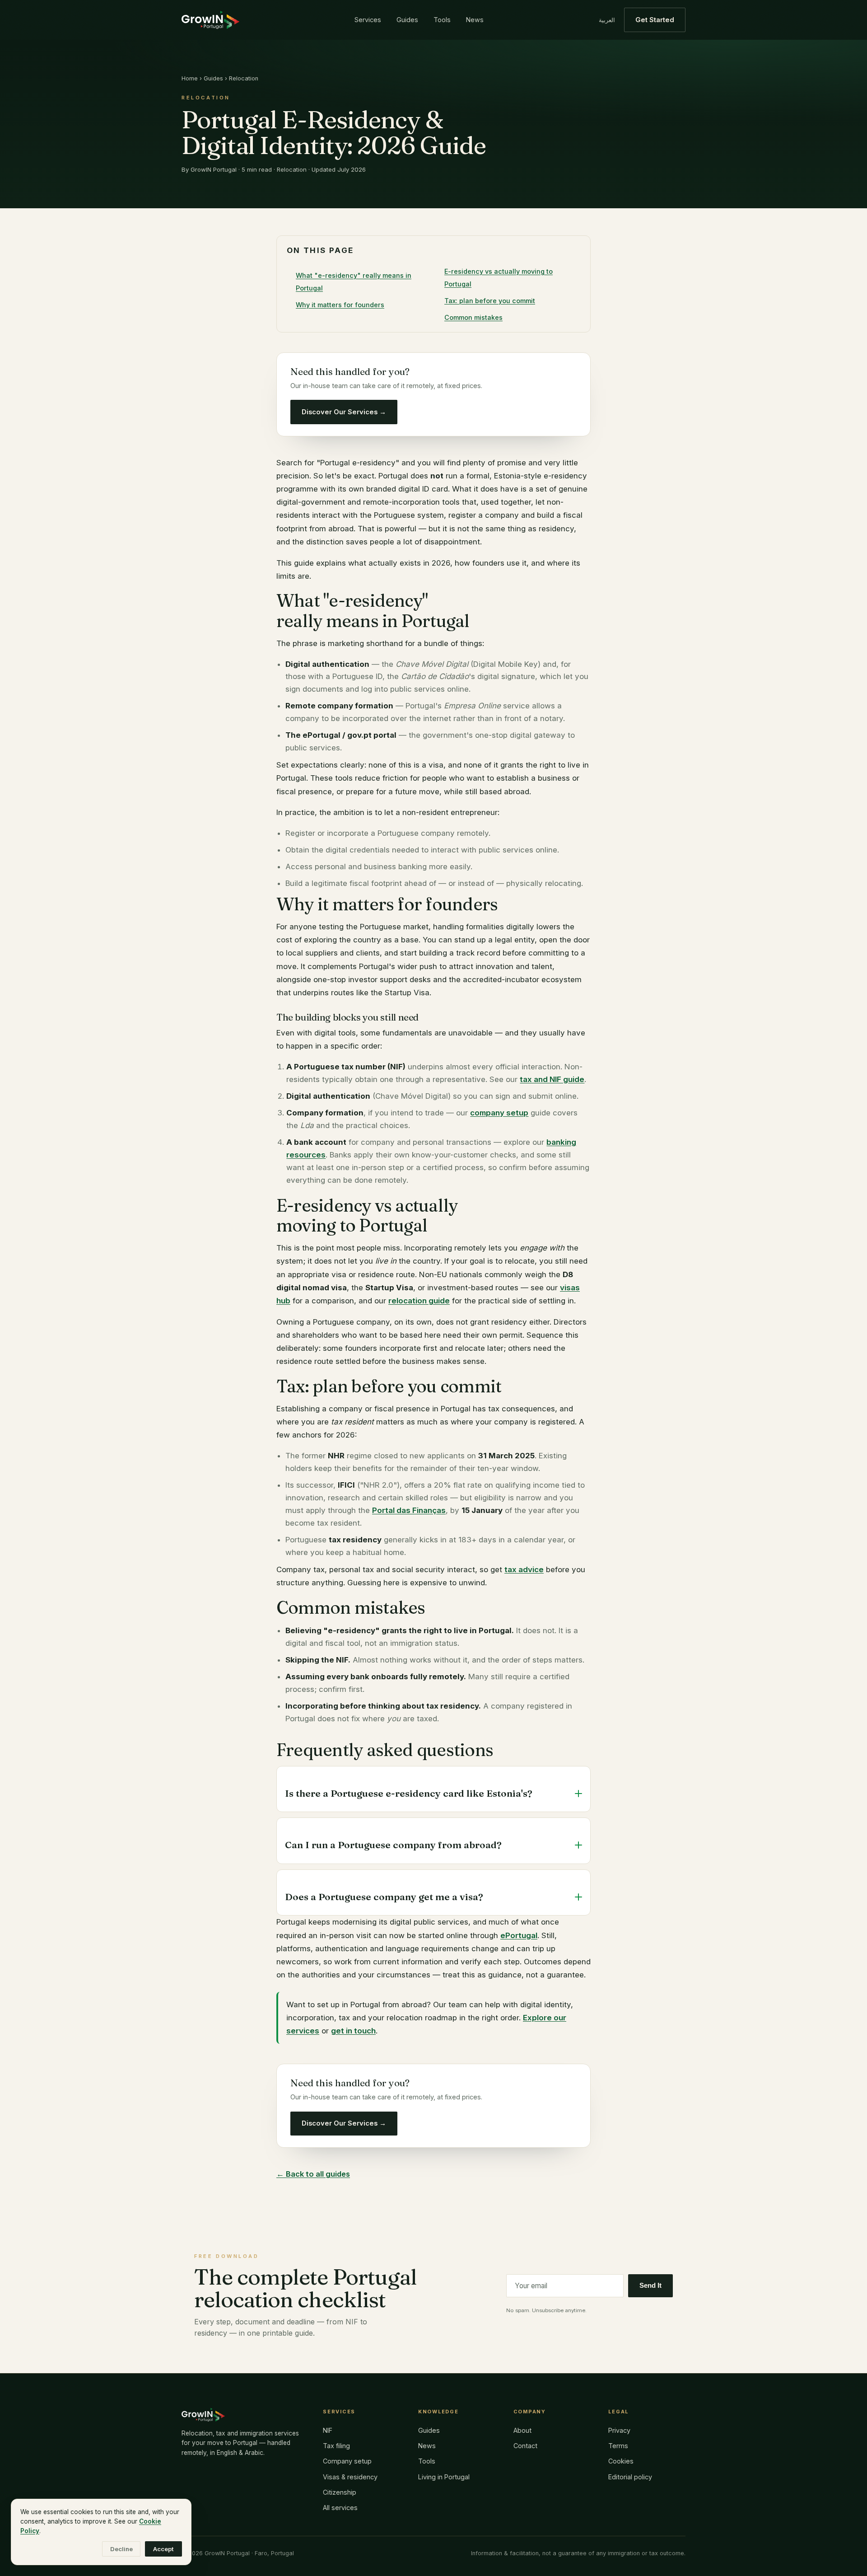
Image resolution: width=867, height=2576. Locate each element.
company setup (499, 1113)
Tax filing (336, 2446)
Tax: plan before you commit (490, 301)
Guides (407, 20)
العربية (607, 20)
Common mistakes (473, 317)
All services (340, 2508)
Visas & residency (350, 2477)
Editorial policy (630, 2477)
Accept (163, 2549)
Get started (655, 20)
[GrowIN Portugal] (210, 20)
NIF (328, 2430)
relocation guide (419, 1301)
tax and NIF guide (552, 1079)
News (475, 20)
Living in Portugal (444, 2477)
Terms (618, 2446)
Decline (121, 2549)
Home (190, 78)
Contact (525, 2446)
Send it (650, 2286)
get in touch (353, 2031)
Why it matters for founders (340, 305)
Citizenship (340, 2492)
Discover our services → (344, 412)
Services (368, 20)
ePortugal (519, 1935)
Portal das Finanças (409, 1510)
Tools (442, 20)
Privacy (619, 2430)
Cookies (621, 2461)
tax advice (524, 1569)
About (522, 2430)
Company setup (347, 2461)
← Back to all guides (313, 2174)
